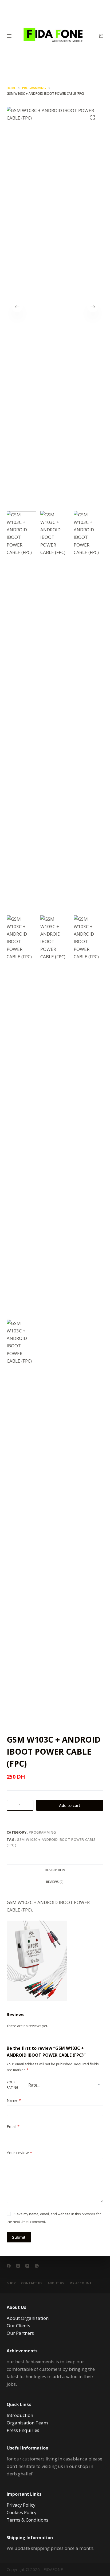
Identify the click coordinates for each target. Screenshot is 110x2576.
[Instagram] (18, 2266)
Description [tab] (55, 1870)
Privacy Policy (21, 2505)
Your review (19, 2152)
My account (80, 2283)
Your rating (13, 2085)
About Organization (28, 2318)
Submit (19, 2237)
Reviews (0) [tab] (55, 1882)
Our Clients (18, 2326)
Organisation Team (27, 2423)
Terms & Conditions (27, 2520)
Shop (11, 2283)
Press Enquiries (23, 2430)
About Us (56, 2283)
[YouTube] (27, 2266)
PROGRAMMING (42, 1832)
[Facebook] (9, 2266)
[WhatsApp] (37, 2266)
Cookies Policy (22, 2512)
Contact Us (32, 2283)
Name (14, 2100)
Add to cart (70, 1805)
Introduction (20, 2415)
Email (13, 2126)
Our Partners (20, 2333)
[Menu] (9, 36)
